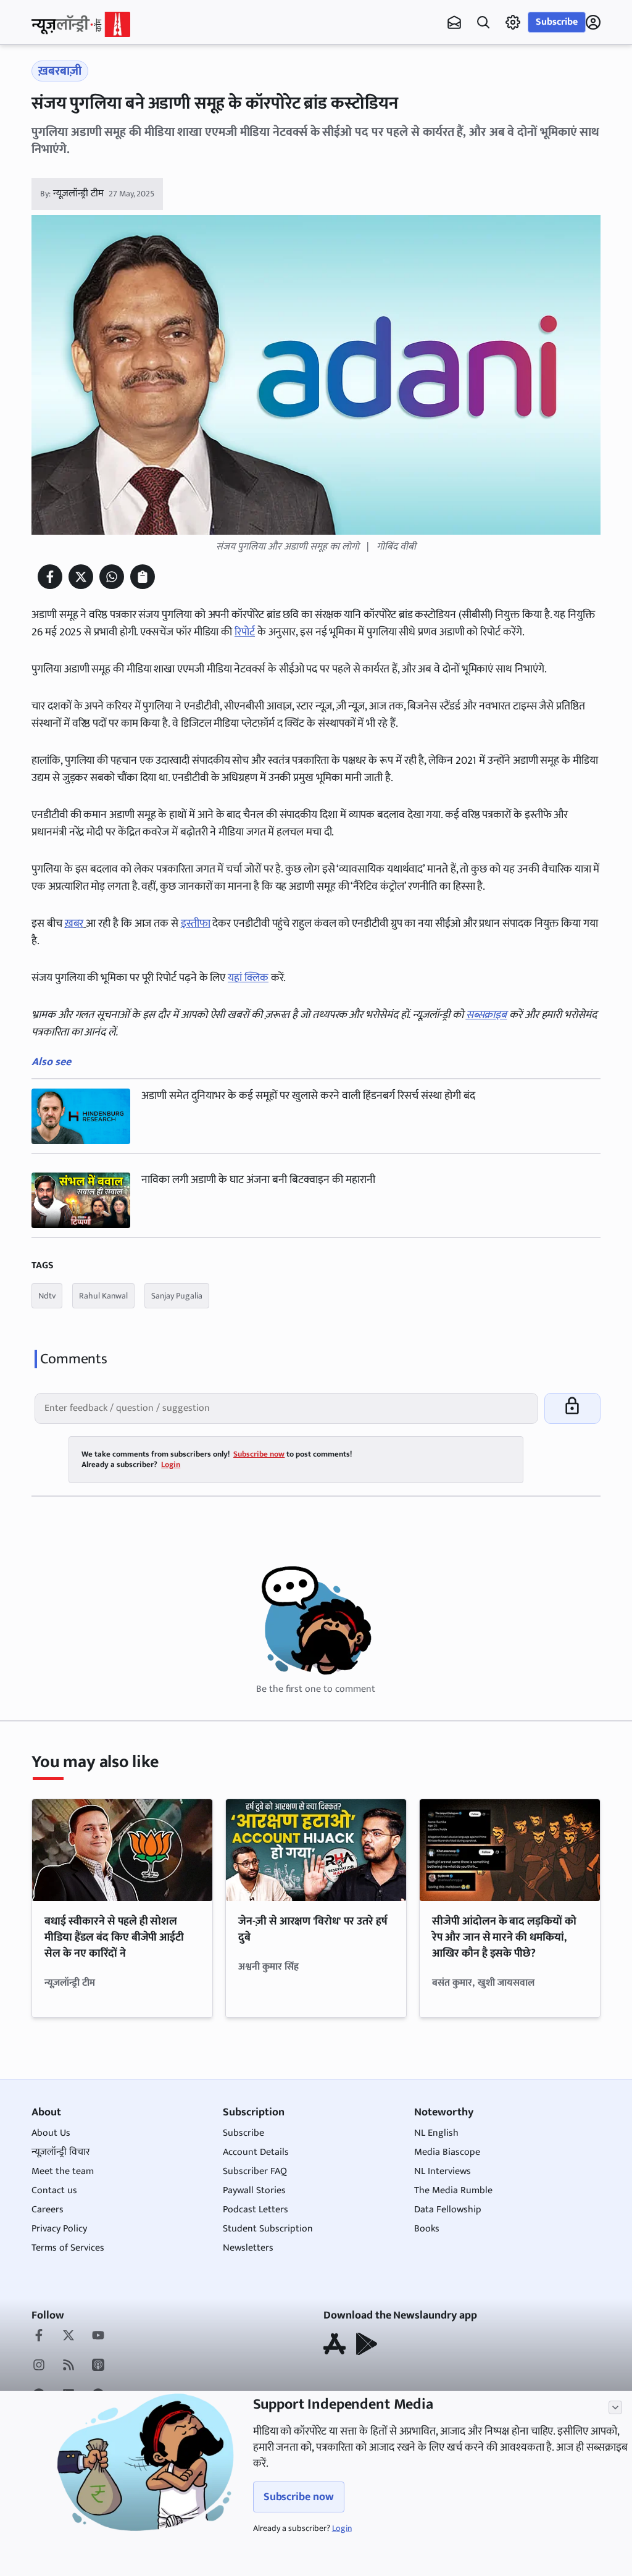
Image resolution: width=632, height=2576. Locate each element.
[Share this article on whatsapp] (112, 577)
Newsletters (248, 2248)
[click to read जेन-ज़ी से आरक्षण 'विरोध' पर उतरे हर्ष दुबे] (316, 1850)
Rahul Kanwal (103, 1296)
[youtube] (98, 2336)
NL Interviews (443, 2171)
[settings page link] (513, 22)
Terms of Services (68, 2248)
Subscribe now (299, 2497)
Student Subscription (268, 2229)
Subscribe (557, 22)
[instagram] (39, 2366)
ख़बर (74, 924)
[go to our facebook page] (39, 2336)
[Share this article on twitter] (81, 577)
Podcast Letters (256, 2210)
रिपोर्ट (245, 632)
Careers (48, 2210)
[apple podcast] (98, 2366)
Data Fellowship (448, 2210)
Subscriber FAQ (255, 2171)
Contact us (54, 2190)
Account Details (256, 2152)
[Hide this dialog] (615, 2407)
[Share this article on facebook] (50, 577)
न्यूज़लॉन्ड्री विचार (61, 2152)
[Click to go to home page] (81, 24)
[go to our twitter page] (69, 2336)
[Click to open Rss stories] (69, 2366)
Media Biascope (447, 2152)
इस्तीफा (196, 924)
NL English (436, 2133)
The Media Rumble (453, 2190)
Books (427, 2229)
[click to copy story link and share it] (143, 577)
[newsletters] (454, 22)
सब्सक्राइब (487, 1015)
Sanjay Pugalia (177, 1296)
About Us (51, 2133)
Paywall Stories (254, 2190)
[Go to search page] (483, 22)
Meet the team (63, 2171)
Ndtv (47, 1296)
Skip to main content (91, 86)
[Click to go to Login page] (593, 22)
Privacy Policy (59, 2229)
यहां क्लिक (248, 978)
